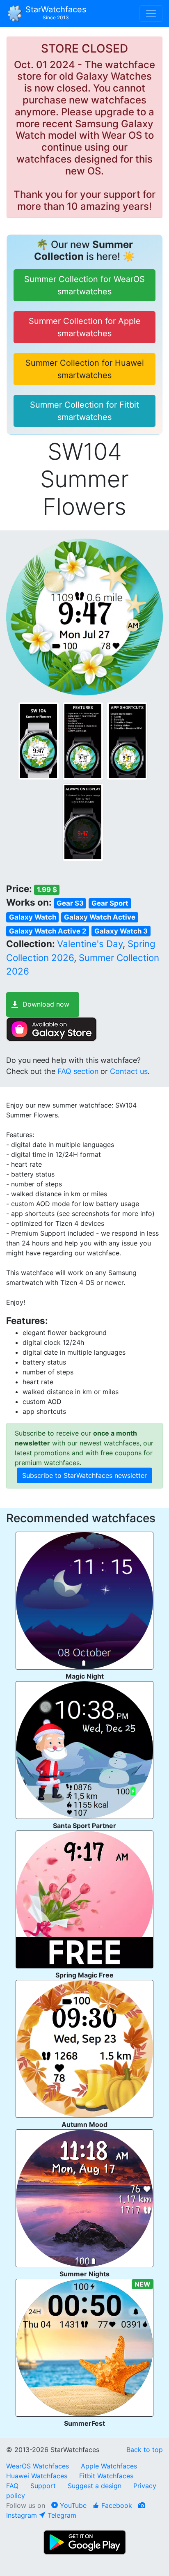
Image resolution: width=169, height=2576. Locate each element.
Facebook (116, 2505)
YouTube (72, 2505)
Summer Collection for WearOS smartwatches (84, 285)
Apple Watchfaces (109, 2466)
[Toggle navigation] (151, 14)
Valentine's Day (90, 944)
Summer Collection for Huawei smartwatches (85, 369)
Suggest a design (95, 2486)
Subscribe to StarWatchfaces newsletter (84, 1475)
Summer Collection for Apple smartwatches (85, 327)
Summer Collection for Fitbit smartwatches (84, 411)
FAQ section (78, 1071)
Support (43, 2486)
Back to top (145, 2450)
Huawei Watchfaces (37, 2476)
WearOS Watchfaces (39, 2466)
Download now (46, 1004)
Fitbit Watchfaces (106, 2476)
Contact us (129, 1071)
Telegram (61, 2515)
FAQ (12, 2486)
